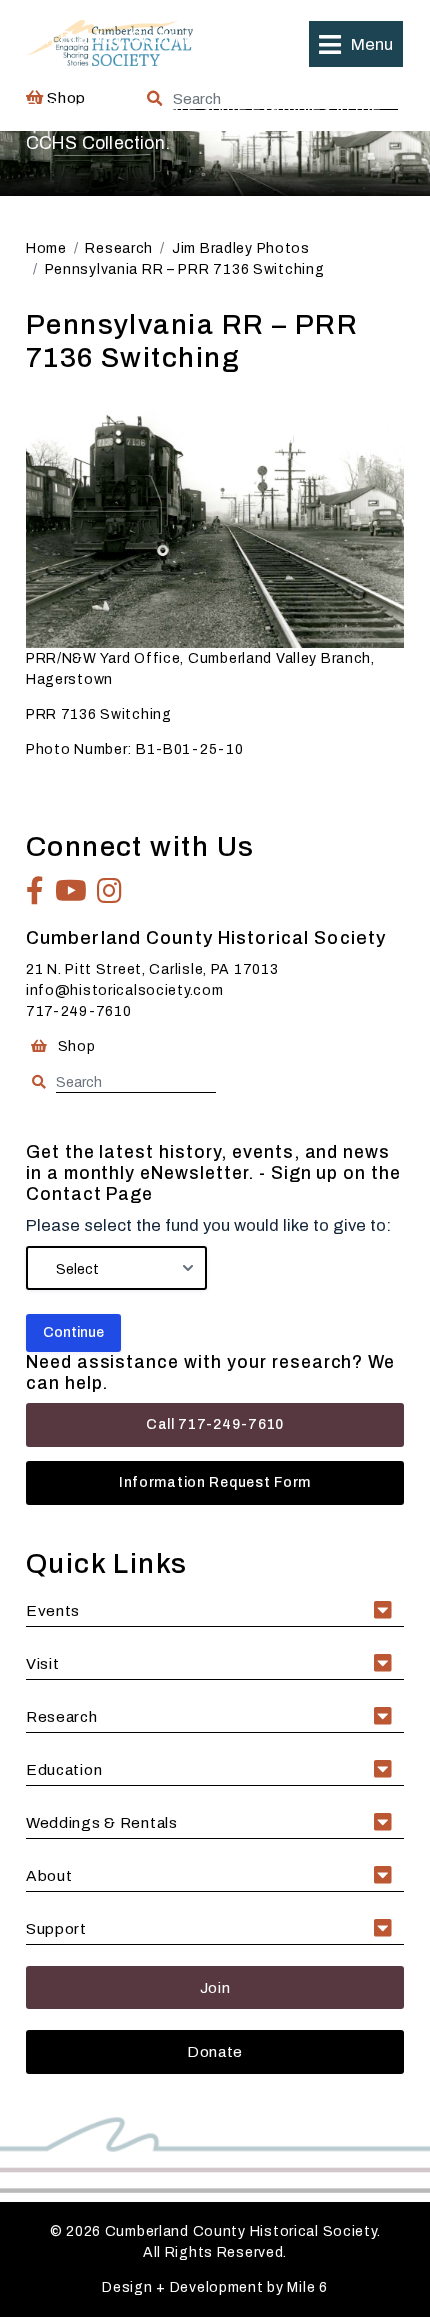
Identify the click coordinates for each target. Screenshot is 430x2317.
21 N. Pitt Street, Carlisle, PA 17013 (152, 969)
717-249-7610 (79, 1011)
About (49, 1875)
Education (64, 1769)
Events (53, 1610)
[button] (356, 44)
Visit (43, 1663)
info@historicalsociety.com (125, 990)
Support (56, 1928)
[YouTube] (71, 891)
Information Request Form (215, 1482)
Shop (75, 1046)
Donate (215, 2051)
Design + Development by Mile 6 (215, 2287)
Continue (73, 1332)
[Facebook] (35, 891)
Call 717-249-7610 (215, 1424)
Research (62, 1716)
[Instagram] (110, 891)
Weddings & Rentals (102, 1822)
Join (215, 1987)
